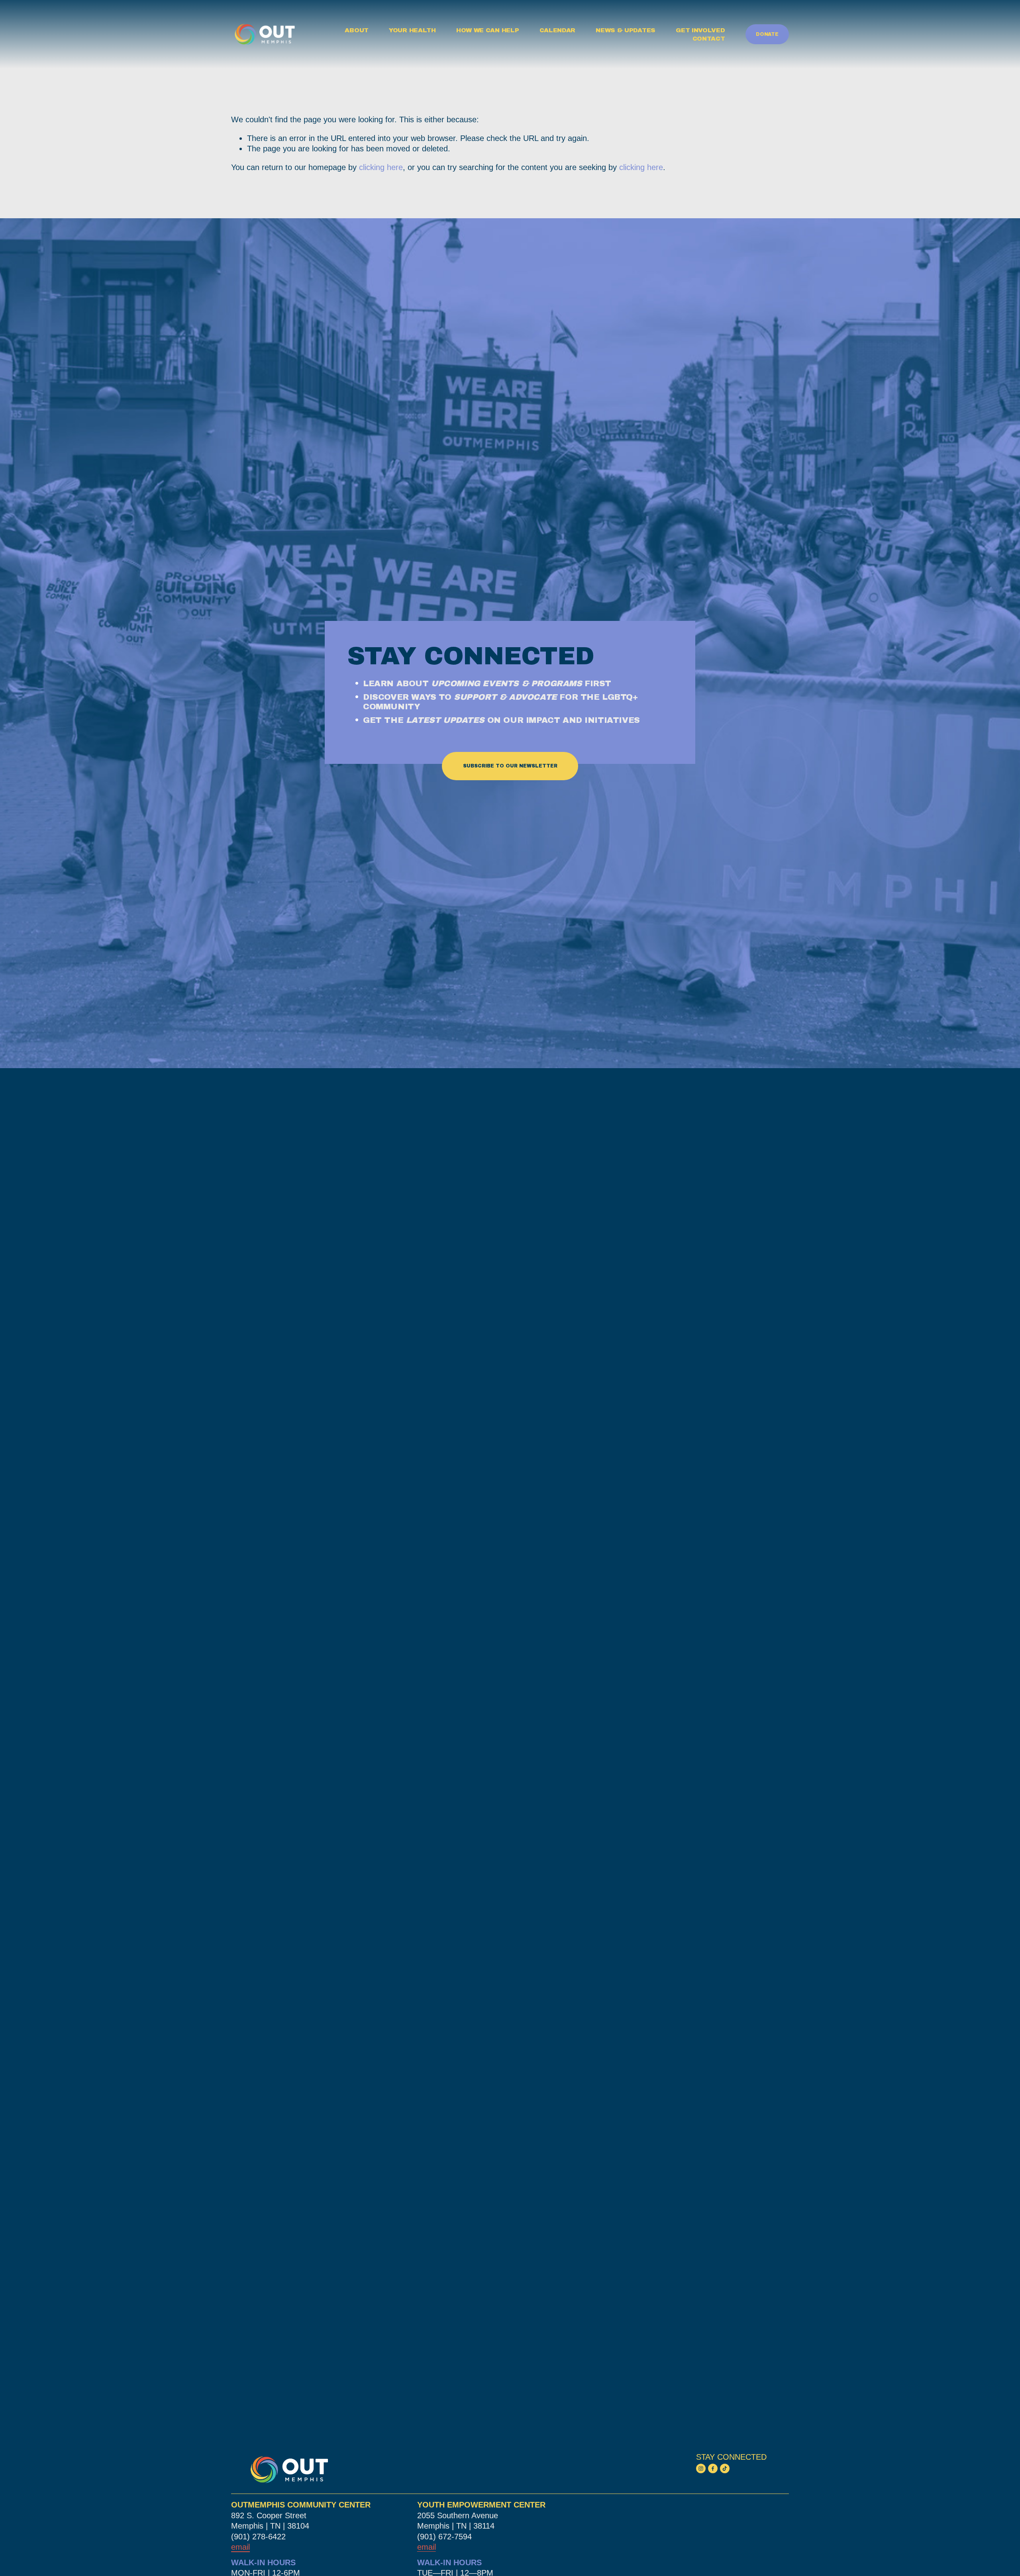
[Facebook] (713, 2468)
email (427, 2547)
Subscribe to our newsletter (510, 766)
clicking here (381, 167)
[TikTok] (725, 2468)
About (356, 30)
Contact (709, 39)
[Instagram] (701, 2468)
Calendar (558, 30)
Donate (767, 34)
